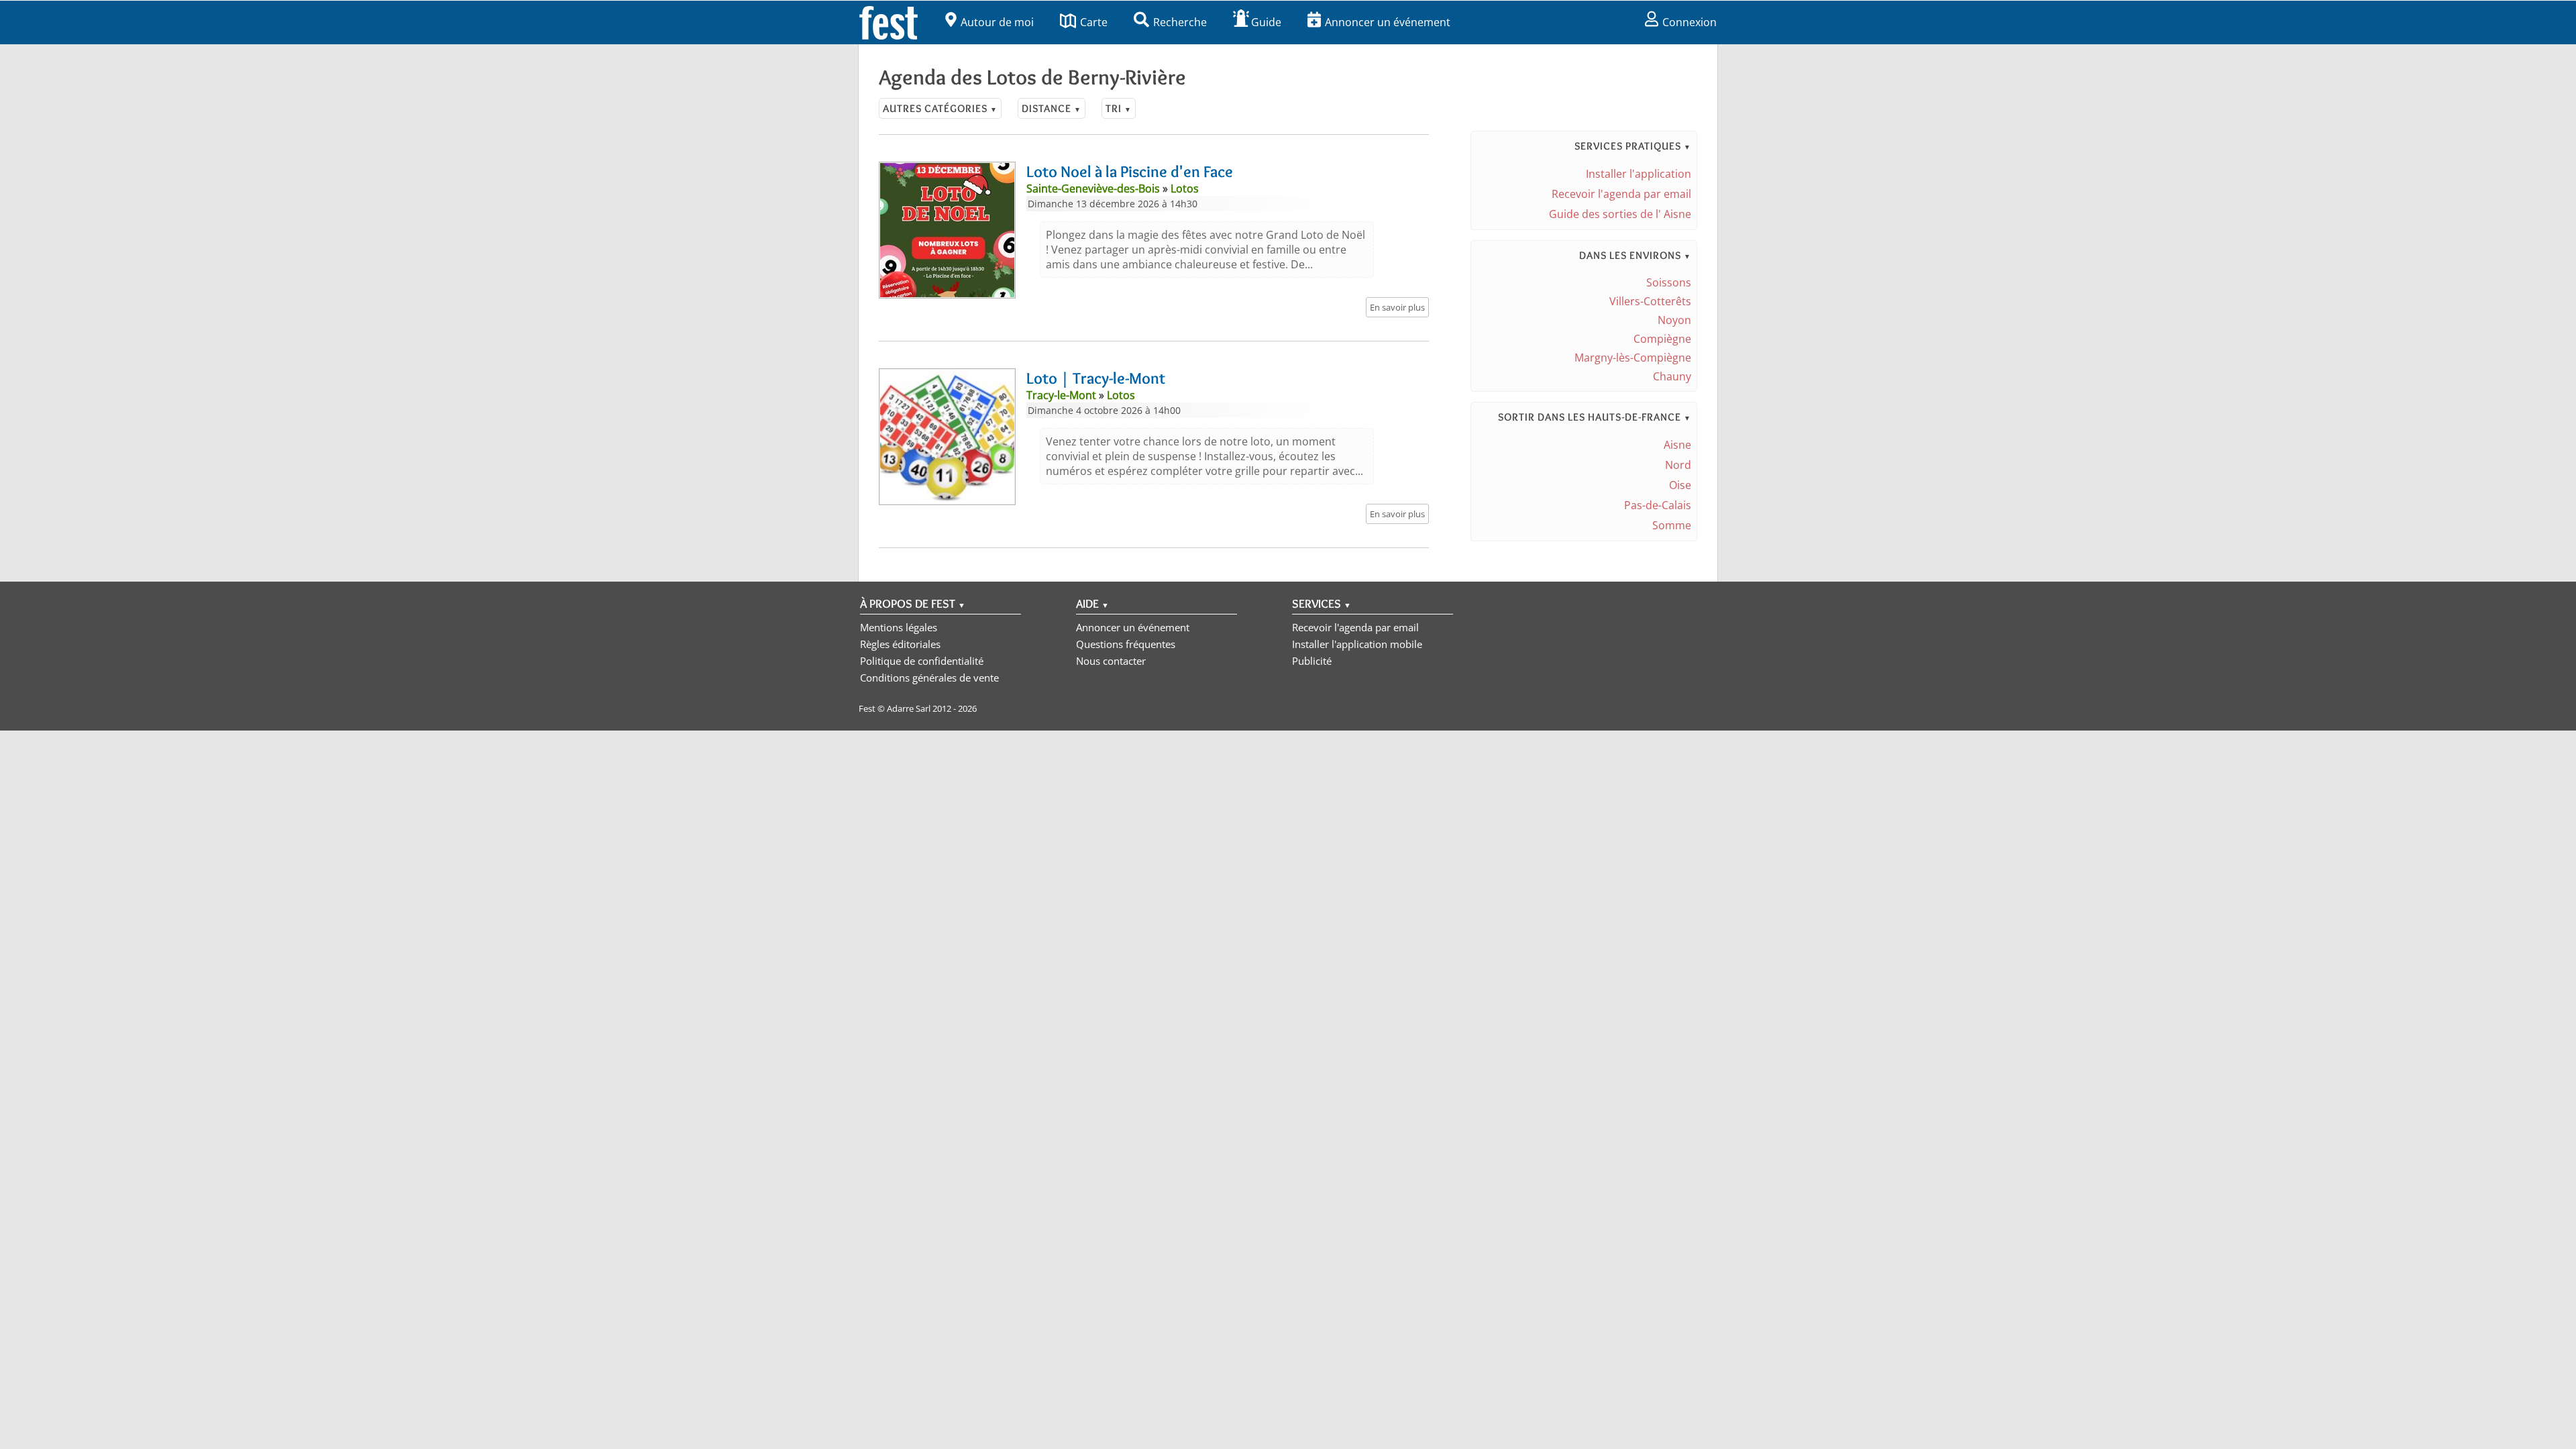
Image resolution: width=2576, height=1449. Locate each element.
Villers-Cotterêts (1650, 301)
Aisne (1677, 445)
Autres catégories (940, 108)
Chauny (1672, 376)
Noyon (1674, 320)
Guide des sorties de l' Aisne (1620, 214)
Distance (1052, 108)
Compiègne (1662, 339)
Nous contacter (1111, 661)
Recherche (1180, 22)
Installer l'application (1639, 174)
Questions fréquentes (1126, 644)
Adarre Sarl (909, 708)
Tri (1119, 108)
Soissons (1669, 282)
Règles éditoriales (900, 644)
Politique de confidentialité (922, 661)
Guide (1266, 22)
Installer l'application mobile (1357, 644)
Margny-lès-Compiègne (1633, 358)
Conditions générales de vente (929, 678)
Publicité (1312, 661)
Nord (1678, 465)
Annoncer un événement (1388, 22)
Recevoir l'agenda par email (1621, 194)
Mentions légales (899, 627)
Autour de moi (997, 22)
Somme (1672, 525)
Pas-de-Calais (1658, 505)
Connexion (1689, 22)
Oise (1680, 485)
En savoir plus (1397, 307)
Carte (1094, 22)
